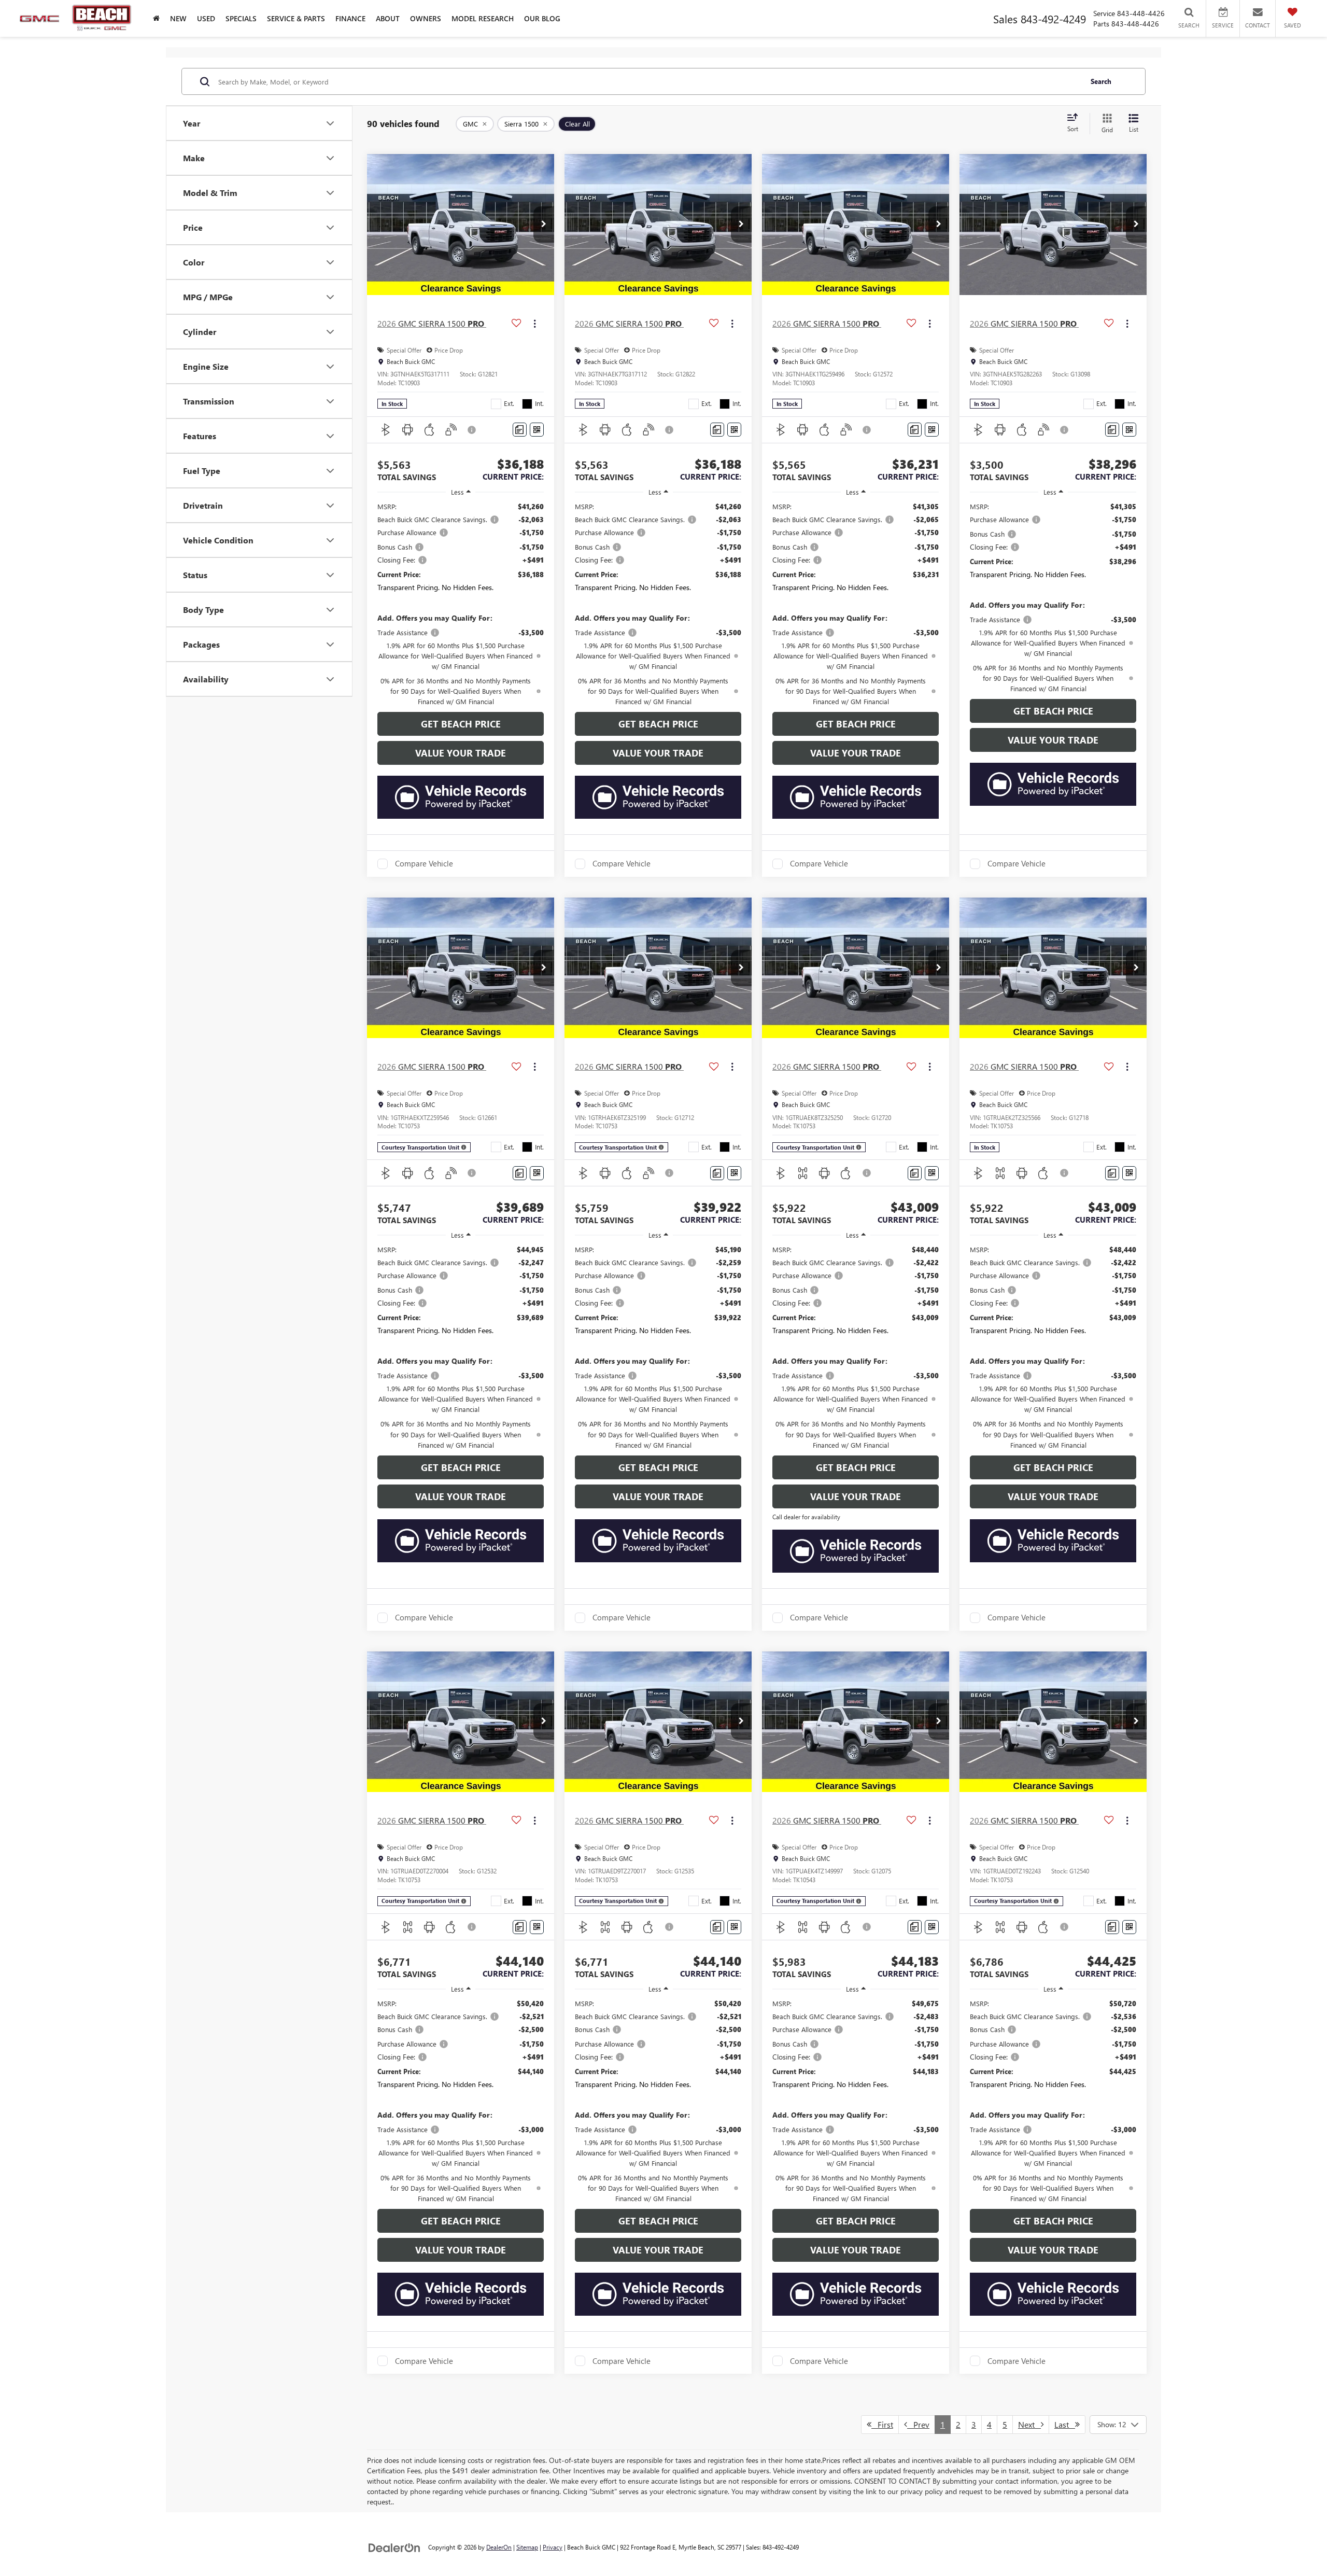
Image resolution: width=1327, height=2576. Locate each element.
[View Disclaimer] (472, 430)
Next (1029, 2424)
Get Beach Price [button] (461, 724)
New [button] (178, 18)
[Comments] (520, 430)
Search (1101, 81)
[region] (461, 604)
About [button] (388, 18)
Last (1065, 2424)
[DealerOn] (394, 2547)
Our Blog (542, 18)
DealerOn (499, 2547)
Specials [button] (241, 18)
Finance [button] (350, 18)
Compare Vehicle (424, 864)
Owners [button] (426, 18)
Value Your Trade (461, 753)
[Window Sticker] (537, 430)
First (882, 2424)
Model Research (483, 18)
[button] (544, 225)
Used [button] (206, 18)
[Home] (156, 18)
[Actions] (535, 323)
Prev (918, 2424)
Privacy (553, 2547)
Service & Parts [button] (296, 18)
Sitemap (527, 2547)
